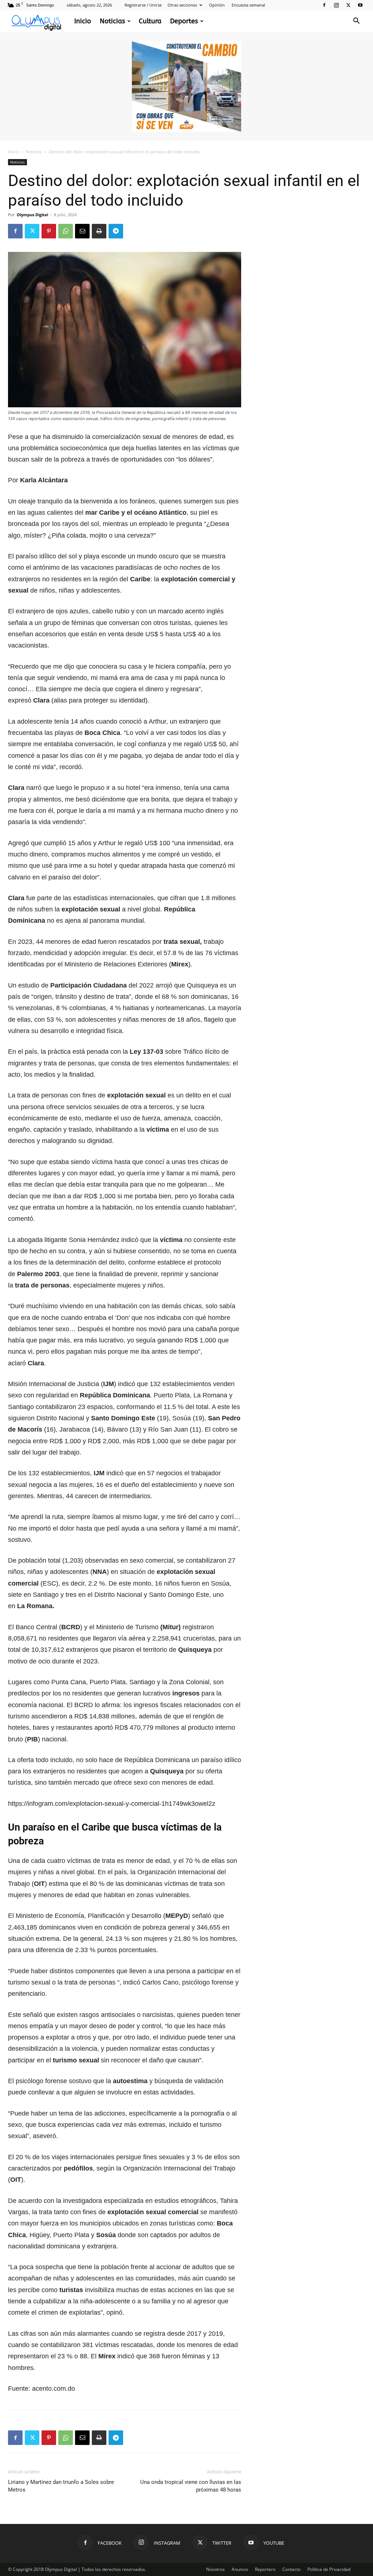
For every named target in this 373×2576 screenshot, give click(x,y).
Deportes (184, 21)
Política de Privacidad (329, 2569)
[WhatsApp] (66, 231)
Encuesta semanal (248, 5)
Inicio (83, 21)
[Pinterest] (49, 231)
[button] (356, 22)
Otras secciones (182, 5)
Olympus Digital (32, 215)
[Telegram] (116, 231)
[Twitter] (348, 5)
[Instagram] (336, 5)
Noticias (112, 21)
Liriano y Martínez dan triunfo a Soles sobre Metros (61, 2486)
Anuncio (240, 2569)
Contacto (291, 2569)
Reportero (265, 2569)
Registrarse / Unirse (143, 5)
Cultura (150, 21)
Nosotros (215, 2569)
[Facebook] (324, 5)
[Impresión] (99, 231)
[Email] (82, 231)
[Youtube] (360, 5)
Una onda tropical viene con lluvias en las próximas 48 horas (191, 2486)
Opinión (217, 5)
